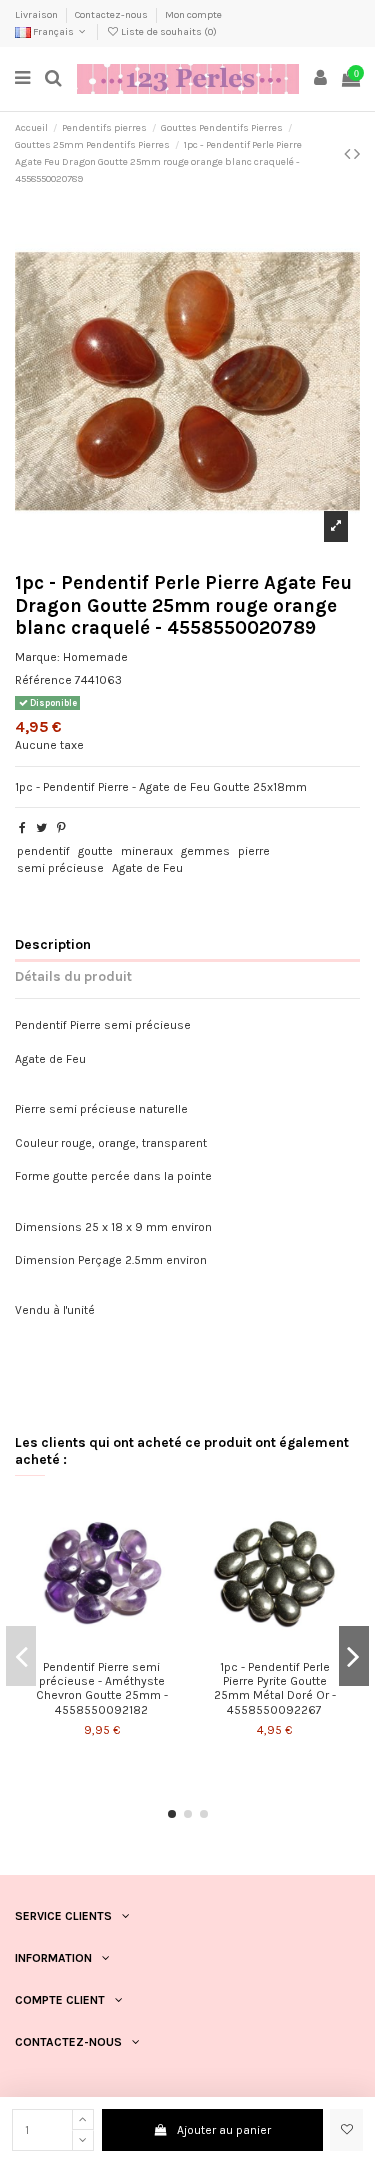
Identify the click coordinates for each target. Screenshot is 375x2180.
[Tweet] (41, 828)
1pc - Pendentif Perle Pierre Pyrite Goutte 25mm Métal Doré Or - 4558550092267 (275, 1688)
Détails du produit (73, 976)
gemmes (205, 851)
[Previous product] (349, 154)
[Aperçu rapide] (114, 1645)
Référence (43, 680)
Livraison (37, 15)
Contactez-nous (112, 15)
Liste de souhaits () (168, 32)
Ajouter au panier (224, 2130)
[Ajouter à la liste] (90, 1645)
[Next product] (357, 154)
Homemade (95, 657)
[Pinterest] (61, 828)
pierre (254, 851)
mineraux (147, 851)
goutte (95, 851)
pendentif (43, 851)
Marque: (37, 657)
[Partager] (22, 828)
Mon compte (193, 15)
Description (53, 944)
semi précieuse (60, 868)
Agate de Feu (147, 868)
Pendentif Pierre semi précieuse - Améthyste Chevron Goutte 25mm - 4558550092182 (102, 1688)
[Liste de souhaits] (346, 2130)
